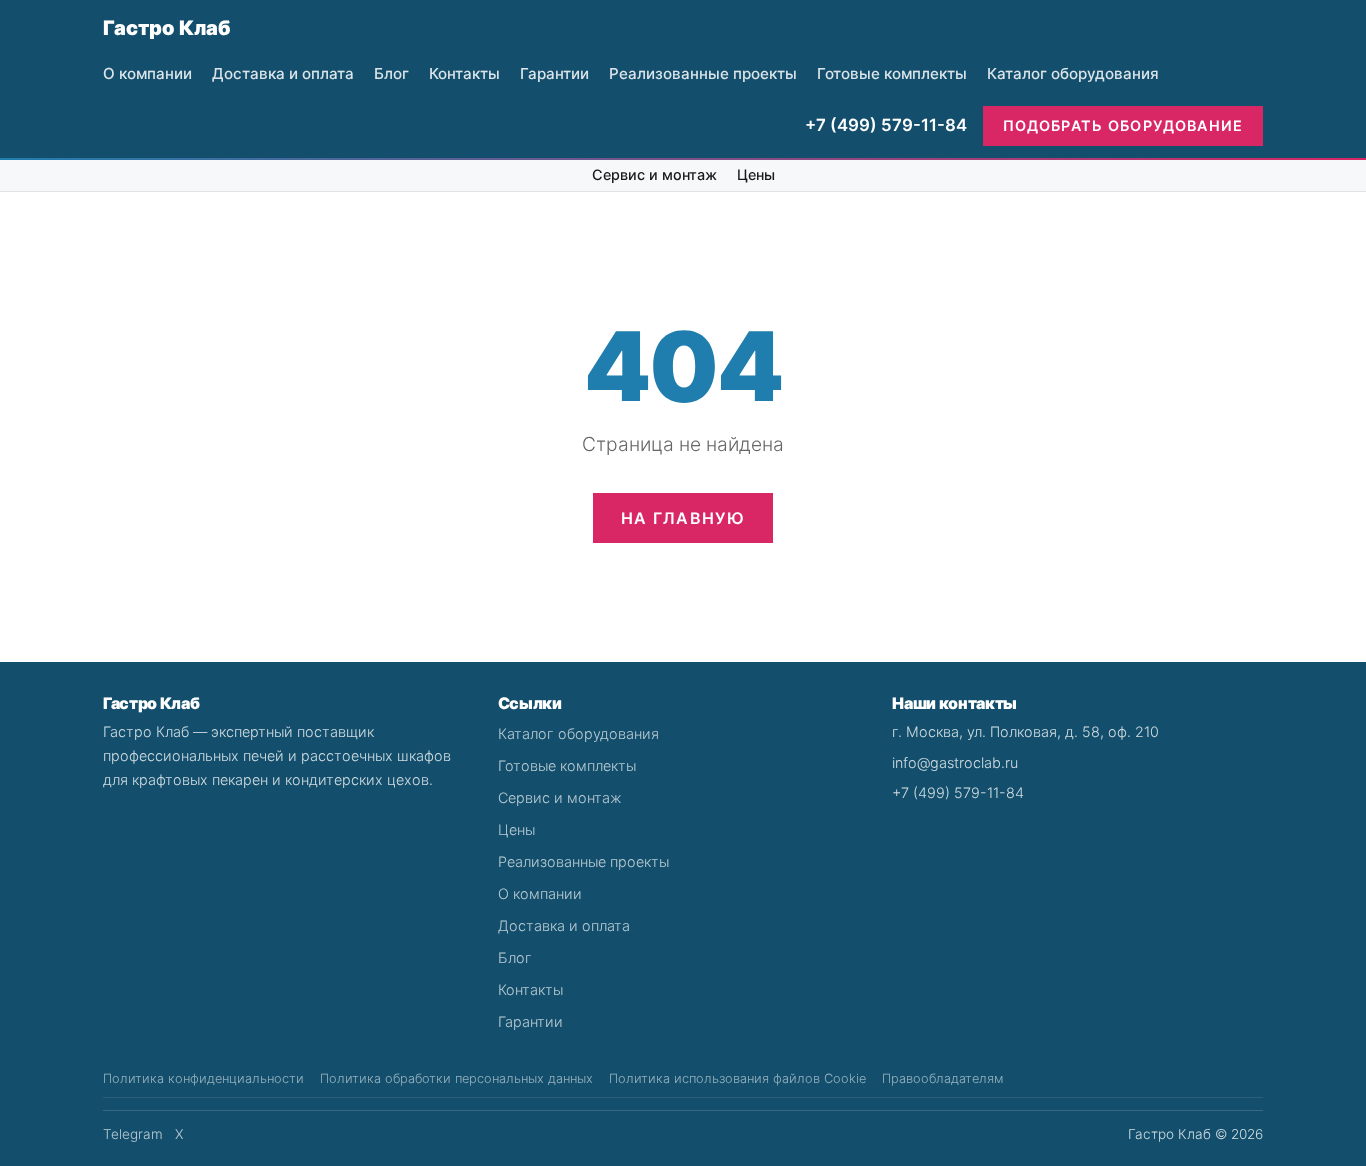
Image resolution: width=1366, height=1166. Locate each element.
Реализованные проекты (703, 73)
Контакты (464, 73)
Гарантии (554, 73)
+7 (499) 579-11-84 (886, 125)
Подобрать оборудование (1123, 125)
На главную (683, 518)
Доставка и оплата (283, 73)
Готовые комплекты (892, 73)
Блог (391, 73)
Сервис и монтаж (654, 174)
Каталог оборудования (1073, 73)
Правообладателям (942, 1078)
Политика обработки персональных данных (456, 1078)
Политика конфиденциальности (203, 1078)
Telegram (133, 1134)
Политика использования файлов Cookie (737, 1078)
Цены (756, 174)
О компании (147, 73)
